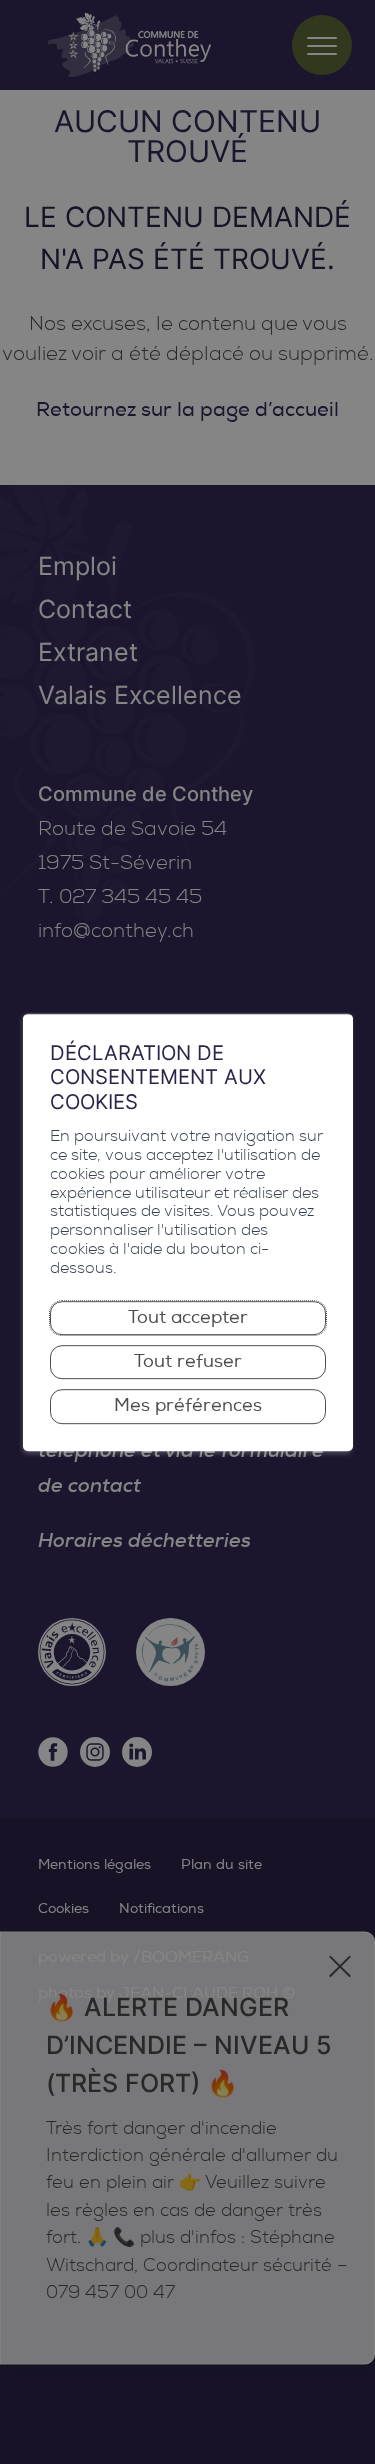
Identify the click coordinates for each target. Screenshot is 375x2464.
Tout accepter (188, 1317)
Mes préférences (188, 1406)
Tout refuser (188, 1361)
